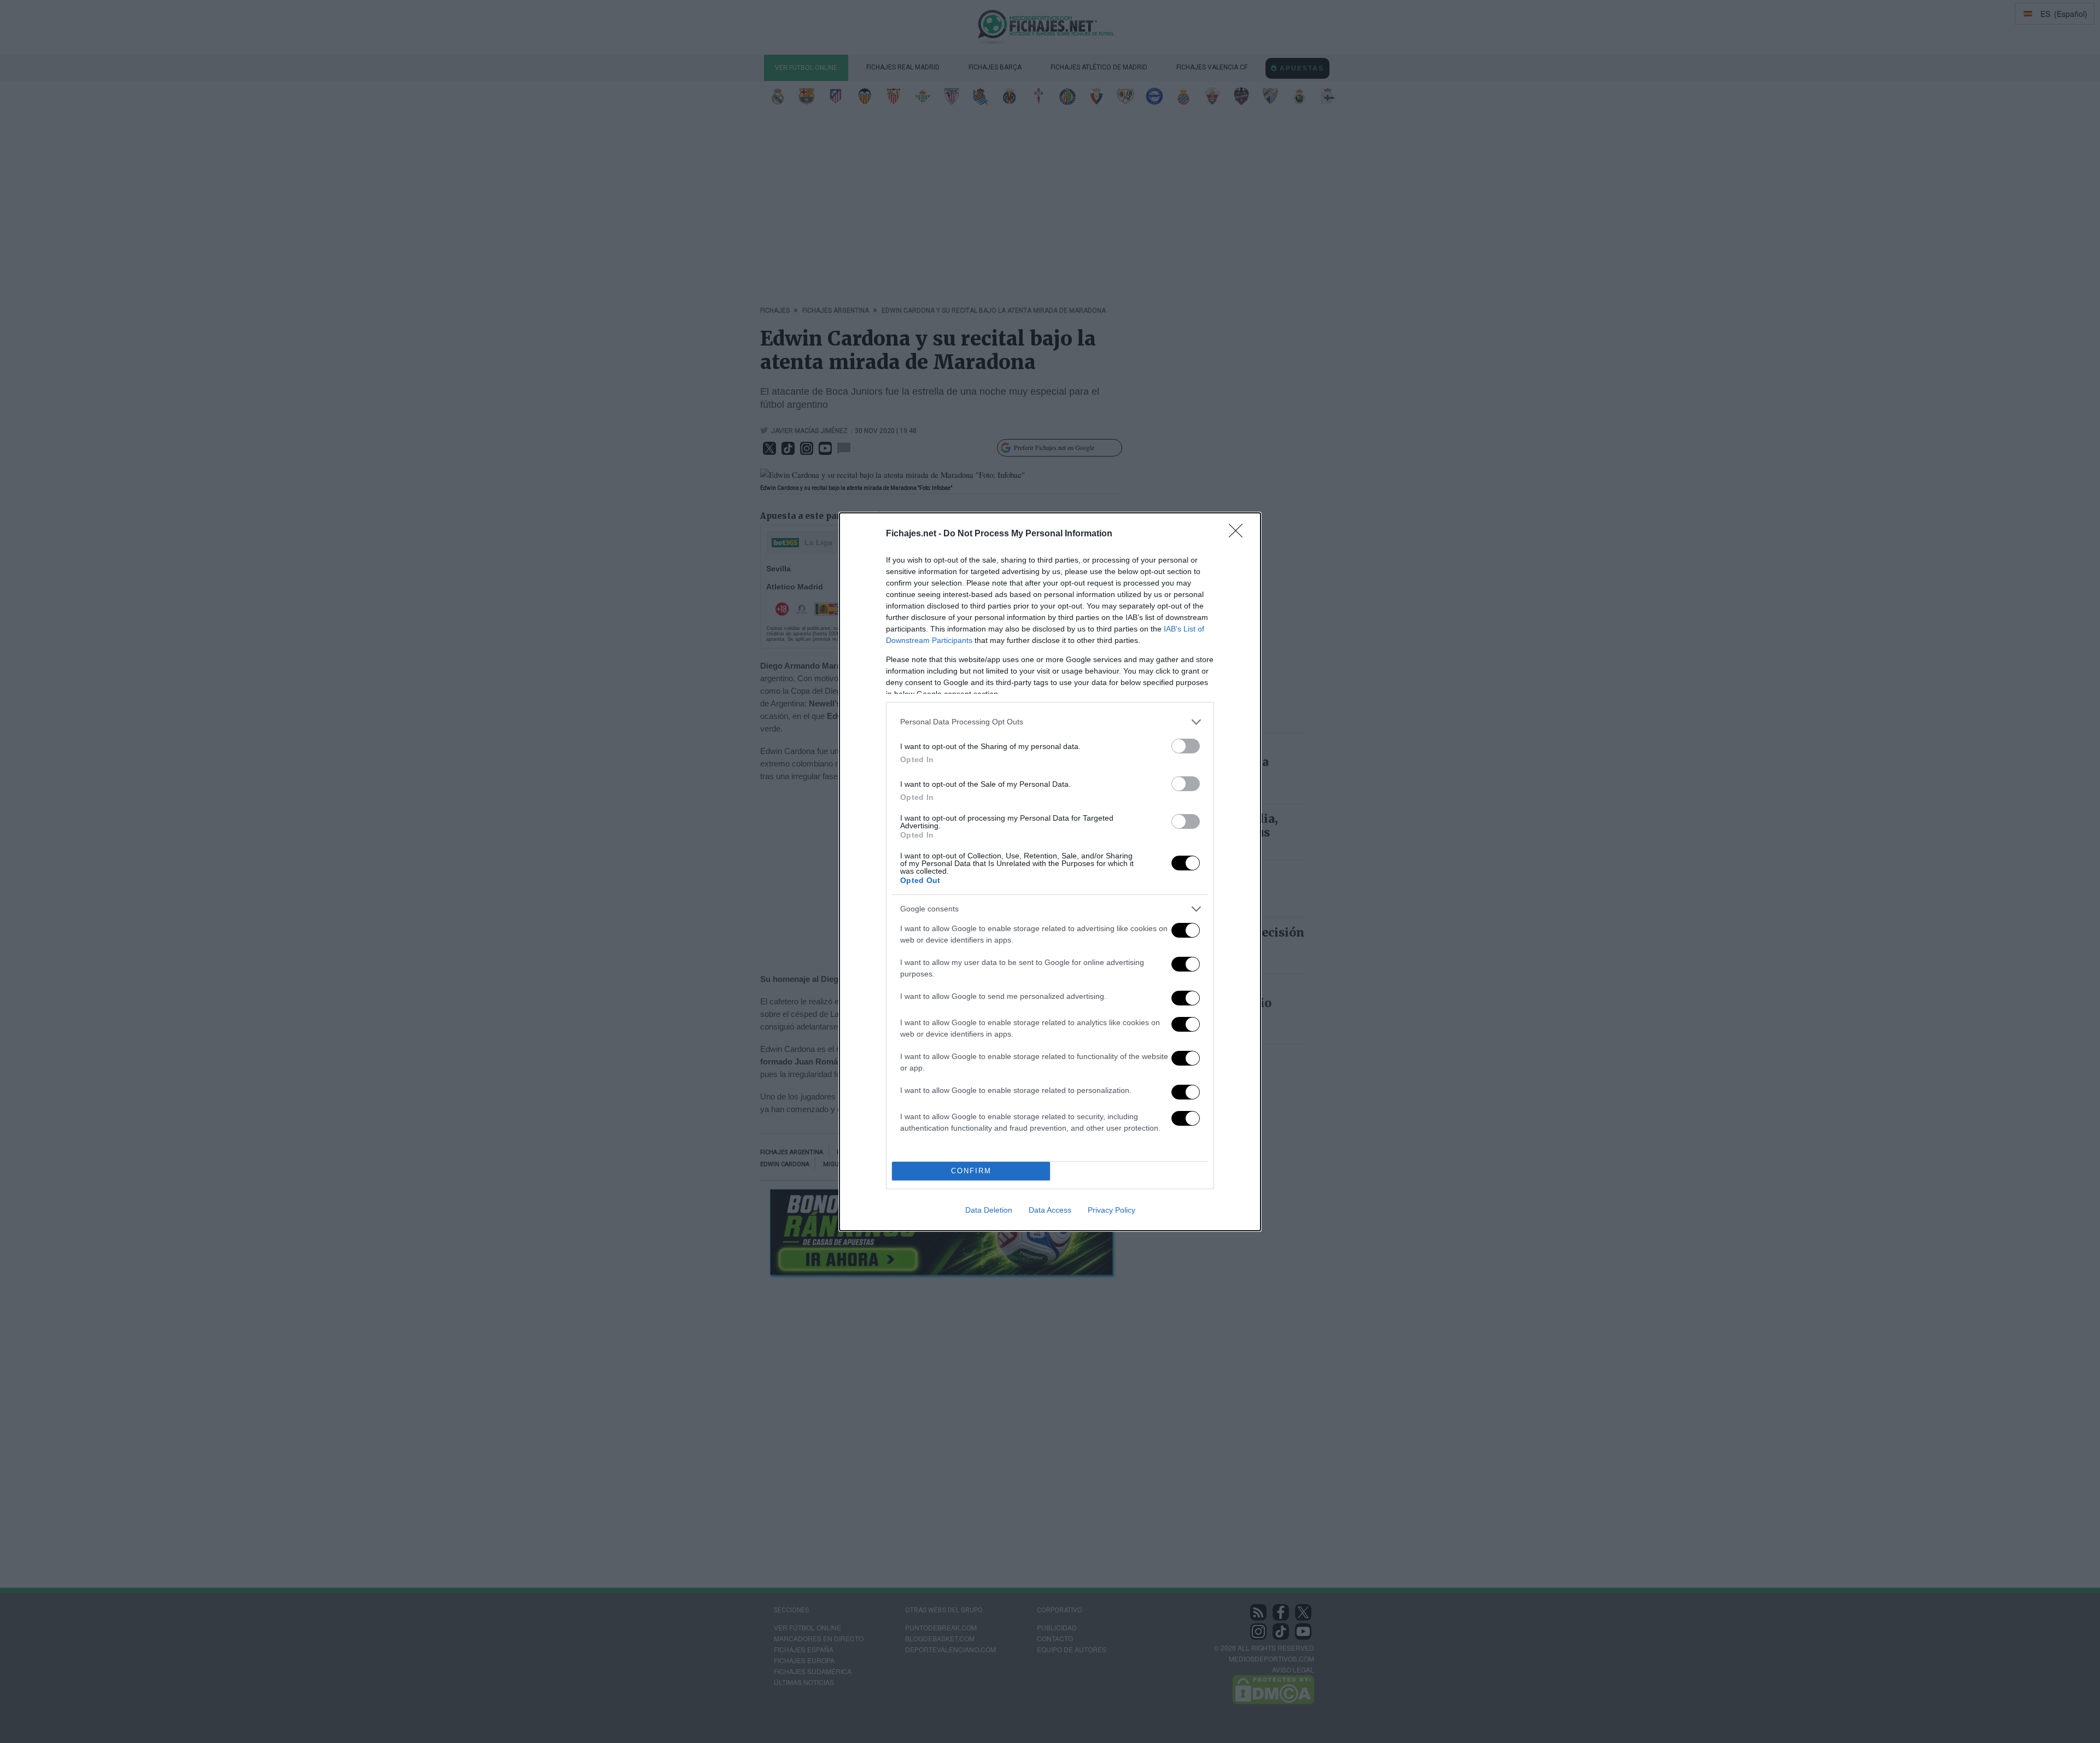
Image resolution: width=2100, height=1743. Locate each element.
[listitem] (1050, 722)
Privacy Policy (1112, 1210)
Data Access (1050, 1210)
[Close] (1239, 534)
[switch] (1186, 746)
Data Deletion (989, 1210)
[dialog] (1050, 872)
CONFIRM (971, 1171)
